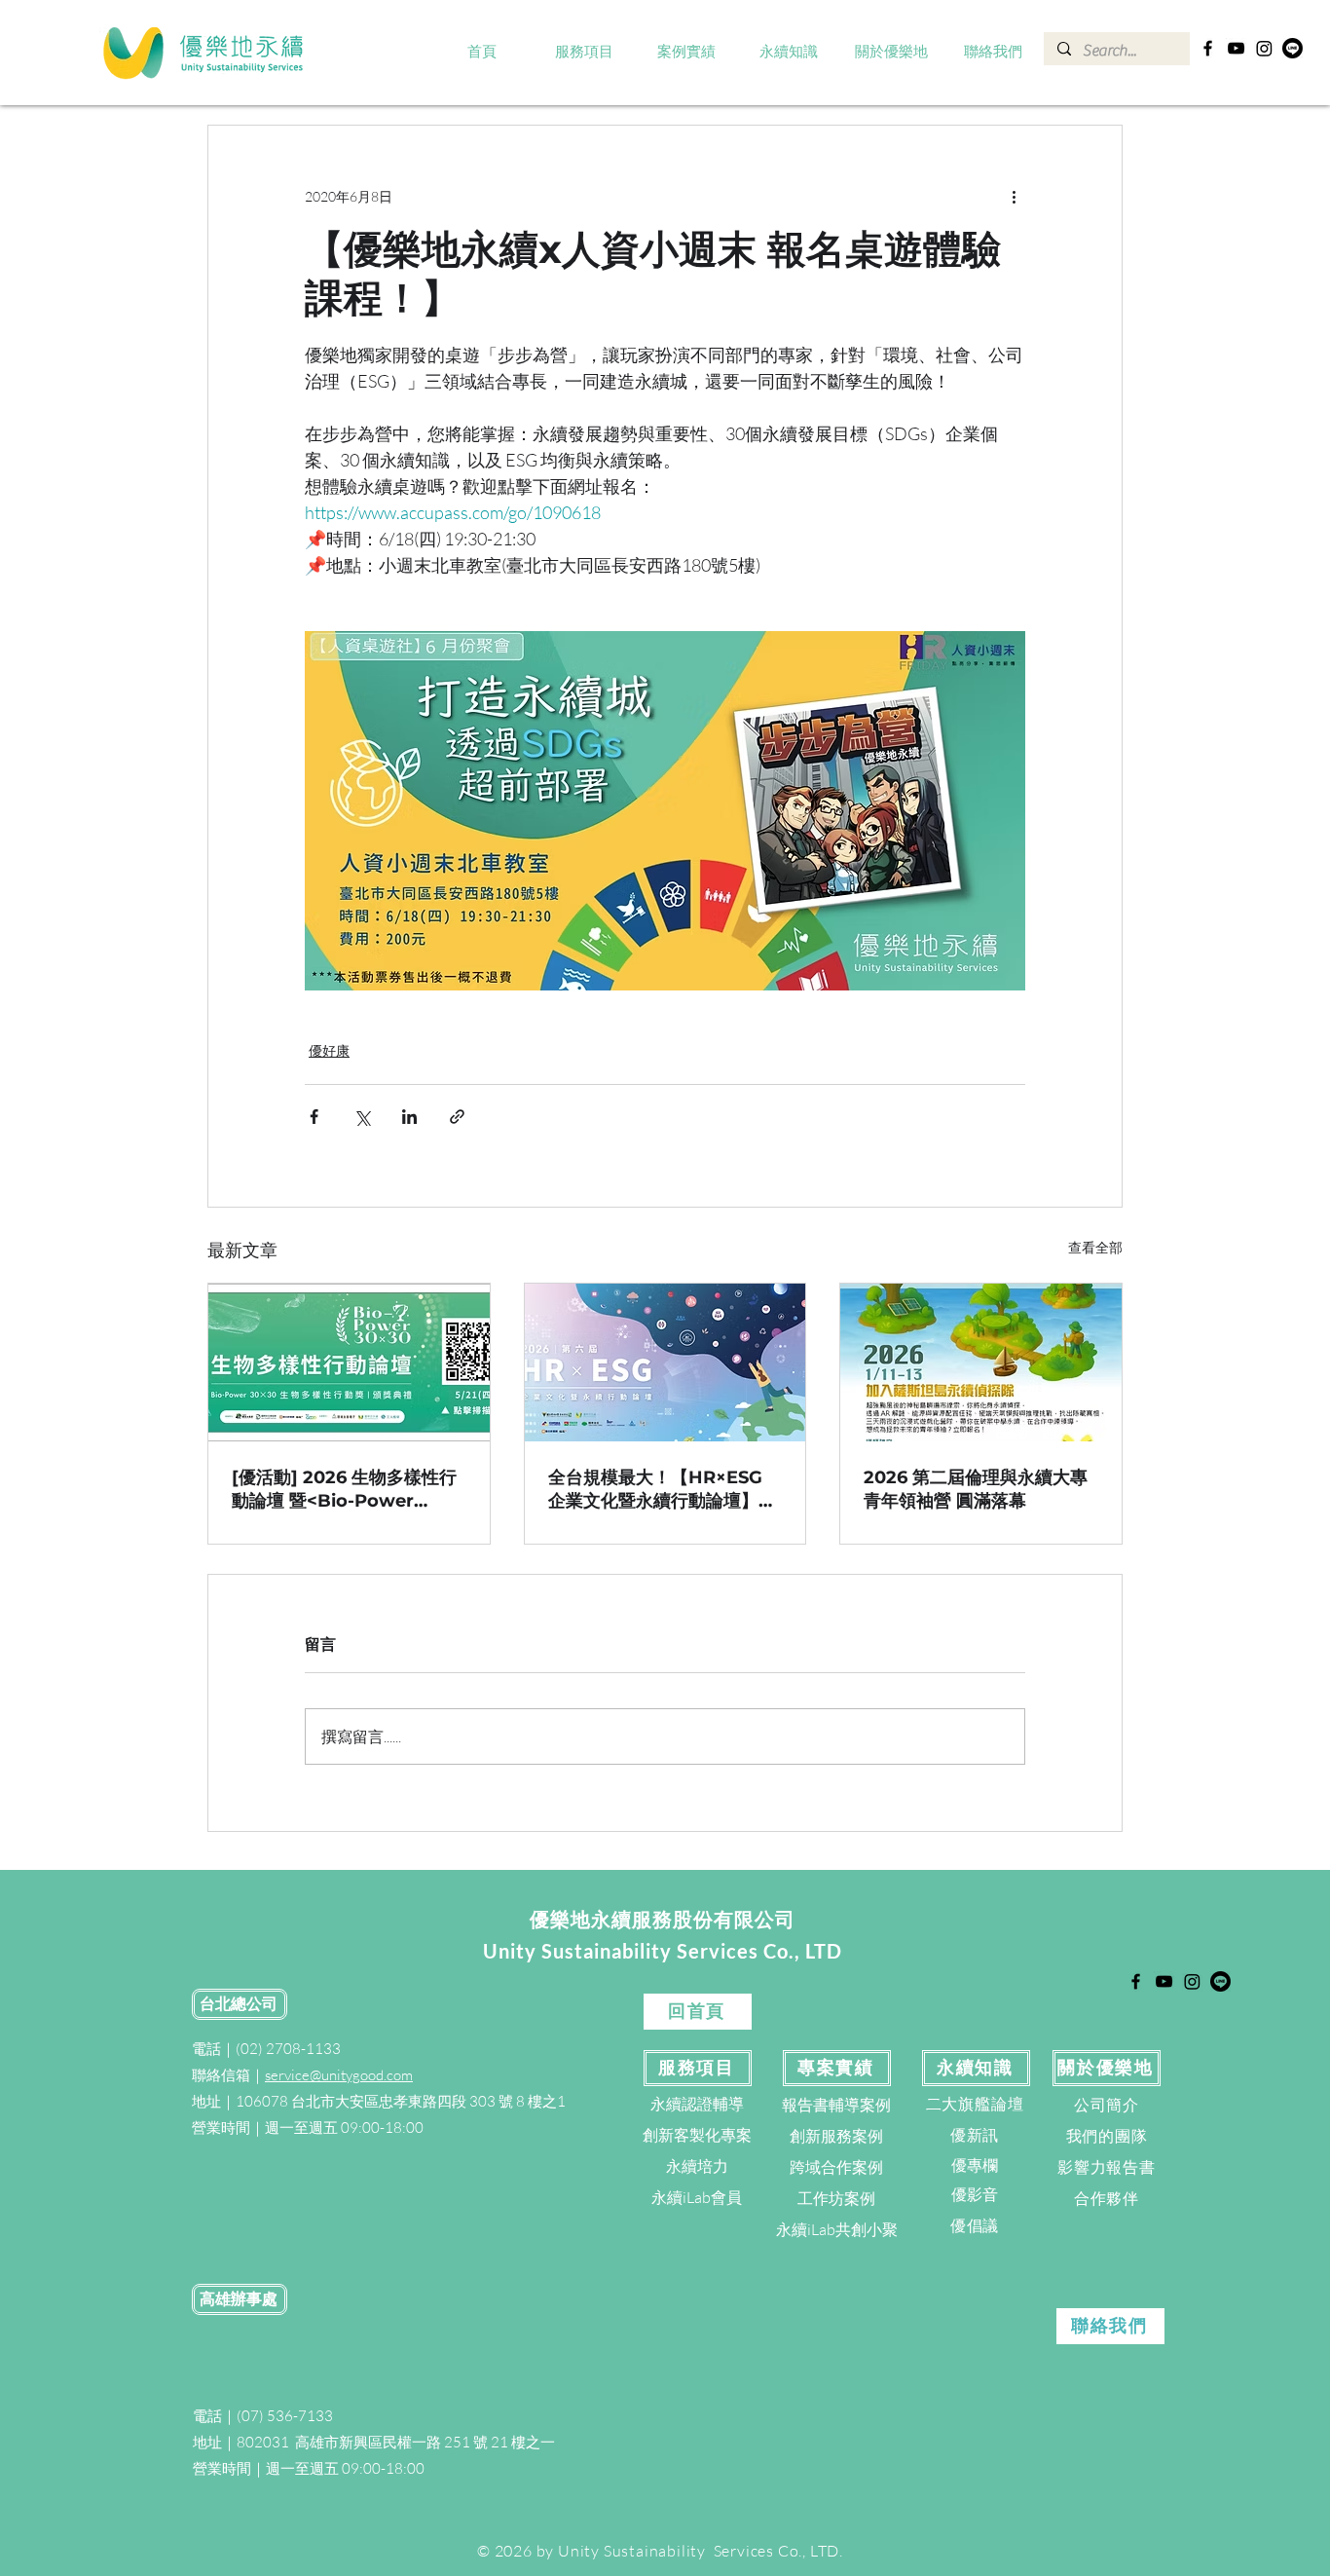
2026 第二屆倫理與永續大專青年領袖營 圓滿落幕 (976, 1489)
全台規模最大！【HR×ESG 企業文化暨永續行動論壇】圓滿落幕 (662, 1490)
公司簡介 (1107, 2105)
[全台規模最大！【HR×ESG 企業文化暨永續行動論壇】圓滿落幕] (665, 1363)
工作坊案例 (836, 2198)
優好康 (329, 1050)
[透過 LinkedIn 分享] (409, 1117)
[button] (585, 53)
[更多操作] (1014, 196)
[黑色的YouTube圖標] (1236, 48)
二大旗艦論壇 (975, 2104)
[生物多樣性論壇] (349, 1363)
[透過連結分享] (457, 1117)
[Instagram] (1264, 48)
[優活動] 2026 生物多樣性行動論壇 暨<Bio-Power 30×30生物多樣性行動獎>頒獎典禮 (344, 1490)
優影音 (975, 2194)
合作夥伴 (1107, 2198)
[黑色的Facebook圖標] (1208, 48)
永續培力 (697, 2166)
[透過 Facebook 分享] (314, 1117)
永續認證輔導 (697, 2104)
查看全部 (1095, 1247)
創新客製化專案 (697, 2135)
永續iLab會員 (697, 2197)
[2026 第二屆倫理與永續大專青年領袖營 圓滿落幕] (981, 1363)
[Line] (1293, 48)
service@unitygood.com (339, 2075)
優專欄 (975, 2165)
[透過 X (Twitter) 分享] (362, 1117)
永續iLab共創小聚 (837, 2229)
